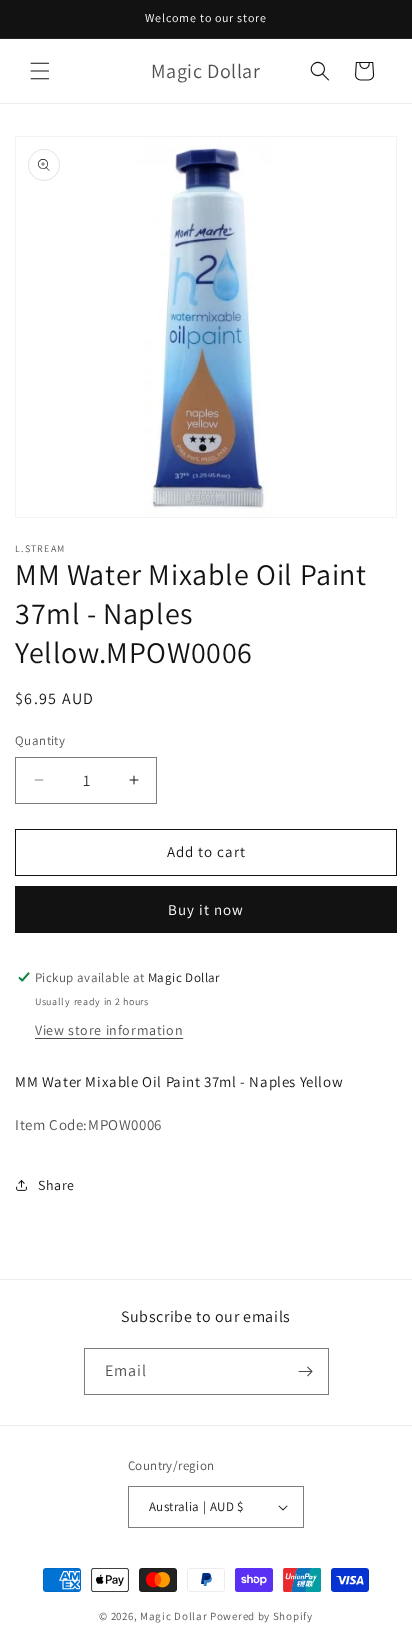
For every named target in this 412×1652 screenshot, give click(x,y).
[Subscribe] (306, 1371)
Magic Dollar (173, 1616)
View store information (109, 1030)
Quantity (40, 740)
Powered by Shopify (261, 1616)
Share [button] (56, 1185)
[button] (40, 71)
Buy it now (206, 909)
